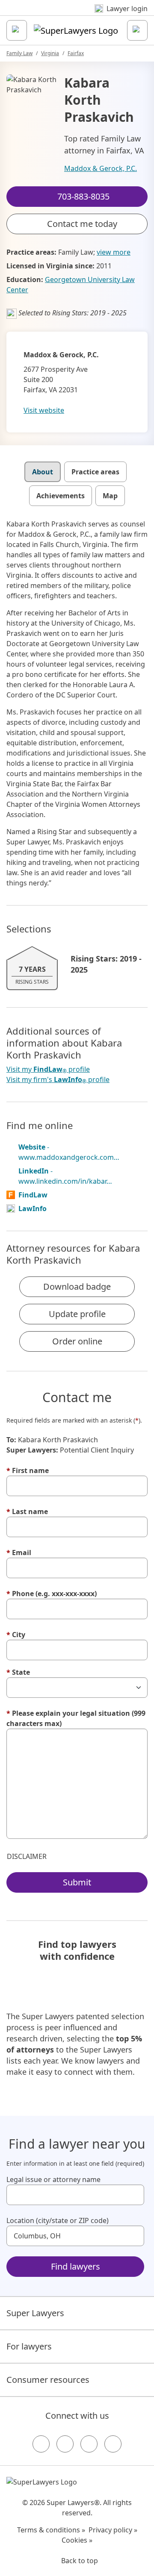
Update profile (77, 1314)
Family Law (19, 53)
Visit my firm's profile (58, 1080)
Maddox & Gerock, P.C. (101, 168)
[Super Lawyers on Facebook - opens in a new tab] (41, 2444)
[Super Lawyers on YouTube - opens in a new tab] (89, 2444)
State (18, 1672)
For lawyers (29, 2346)
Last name (27, 1511)
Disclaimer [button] (27, 1856)
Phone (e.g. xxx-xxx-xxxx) (52, 1594)
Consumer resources (48, 2380)
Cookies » (77, 2540)
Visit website (44, 410)
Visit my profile (48, 1069)
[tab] (43, 472)
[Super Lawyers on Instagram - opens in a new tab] (65, 2444)
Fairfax (76, 53)
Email (19, 1553)
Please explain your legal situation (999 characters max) (76, 1718)
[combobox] (75, 2195)
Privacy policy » (113, 2530)
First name (28, 1470)
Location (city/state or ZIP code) (58, 2220)
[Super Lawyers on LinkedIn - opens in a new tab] (113, 2444)
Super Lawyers (35, 2313)
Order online (77, 1341)
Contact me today (82, 224)
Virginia (50, 53)
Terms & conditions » (51, 2530)
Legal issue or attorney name (53, 2179)
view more (114, 252)
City (16, 1635)
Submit (77, 1882)
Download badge (77, 1287)
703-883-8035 (83, 14)
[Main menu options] (17, 30)
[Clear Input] (134, 2195)
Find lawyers (76, 2266)
